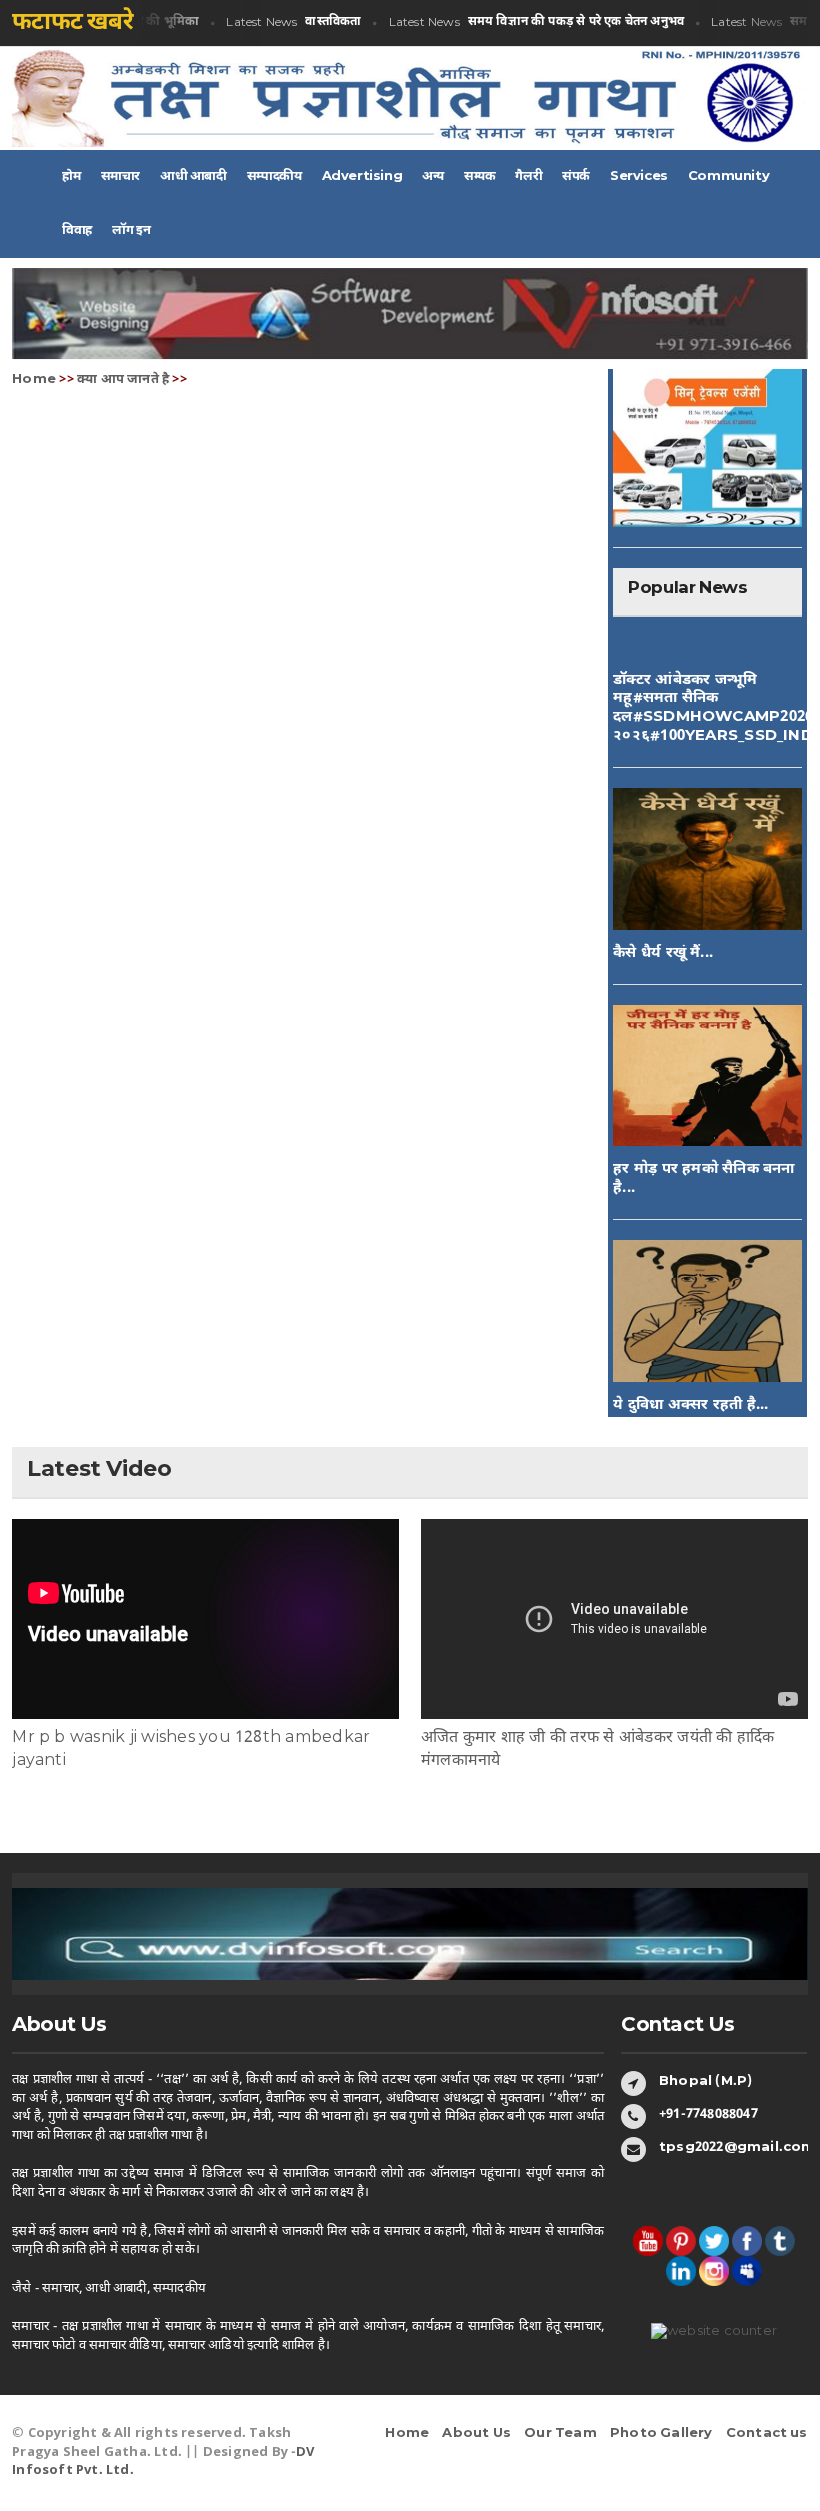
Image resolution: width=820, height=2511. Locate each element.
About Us (476, 2433)
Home (34, 379)
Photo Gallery (661, 2433)
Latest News (278, 22)
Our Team (560, 2433)
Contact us (767, 2433)
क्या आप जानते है (123, 379)
